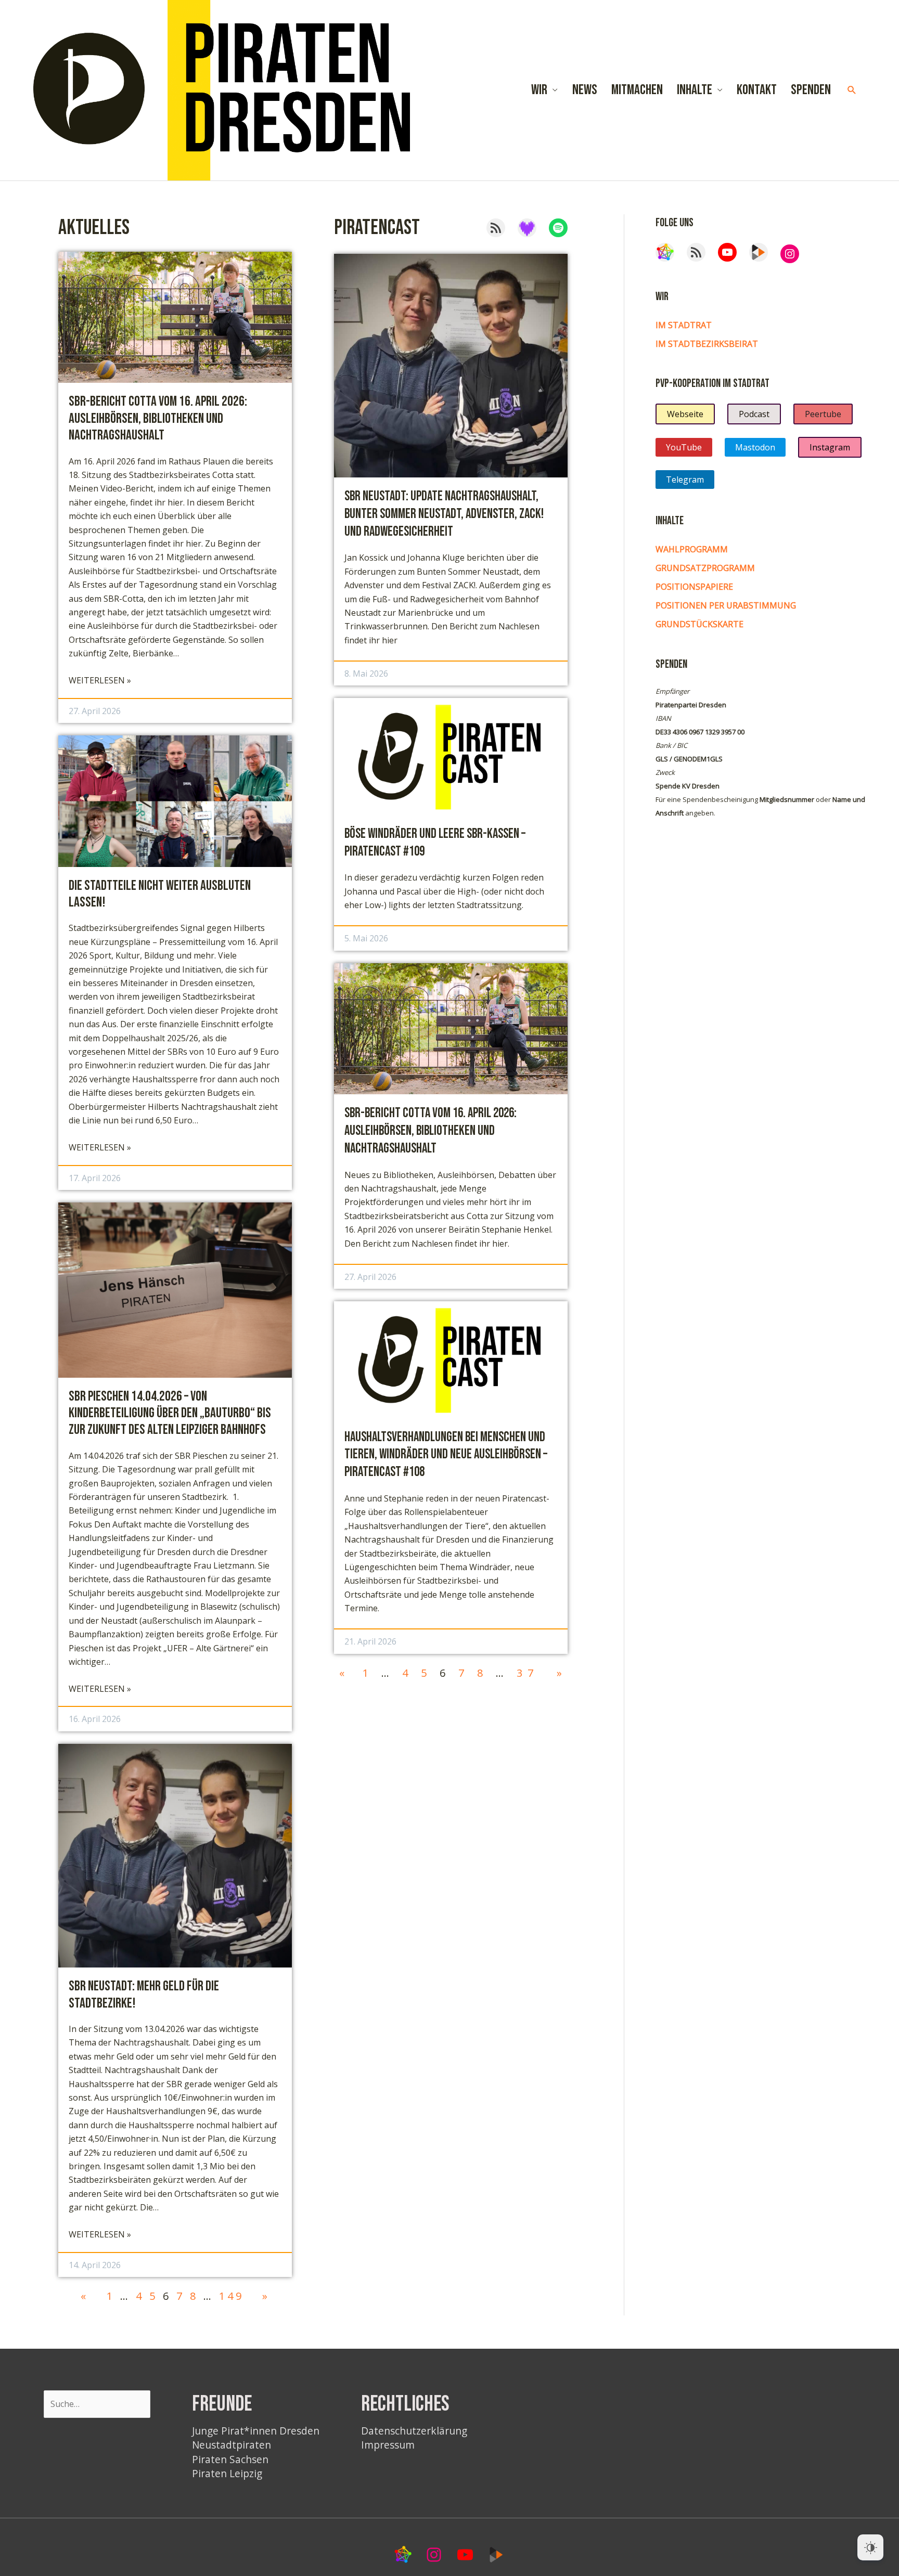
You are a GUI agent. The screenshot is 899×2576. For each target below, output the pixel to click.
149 (232, 2296)
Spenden (811, 90)
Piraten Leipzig (227, 2473)
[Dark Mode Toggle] (870, 2547)
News (585, 90)
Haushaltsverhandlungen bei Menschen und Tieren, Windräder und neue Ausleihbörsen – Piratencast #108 (446, 1455)
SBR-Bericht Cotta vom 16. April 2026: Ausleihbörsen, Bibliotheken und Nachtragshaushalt (158, 418)
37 (528, 1673)
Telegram (685, 480)
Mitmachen (637, 90)
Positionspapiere (694, 587)
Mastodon (755, 447)
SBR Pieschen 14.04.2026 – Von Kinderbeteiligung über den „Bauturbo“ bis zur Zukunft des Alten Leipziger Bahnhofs (170, 1413)
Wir (539, 90)
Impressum (388, 2445)
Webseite (685, 414)
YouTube (684, 447)
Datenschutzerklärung (414, 2431)
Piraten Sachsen (230, 2459)
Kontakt (757, 90)
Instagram (830, 447)
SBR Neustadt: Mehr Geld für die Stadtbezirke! (144, 1995)
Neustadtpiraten (232, 2445)
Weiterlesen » (100, 681)
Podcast (754, 414)
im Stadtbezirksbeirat (707, 344)
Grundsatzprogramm (705, 568)
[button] (852, 90)
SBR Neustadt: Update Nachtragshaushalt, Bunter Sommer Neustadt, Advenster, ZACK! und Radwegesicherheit (444, 514)
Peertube (823, 414)
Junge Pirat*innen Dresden (256, 2431)
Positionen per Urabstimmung (726, 605)
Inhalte (695, 90)
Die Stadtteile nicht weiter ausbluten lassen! (160, 894)
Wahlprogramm (692, 549)
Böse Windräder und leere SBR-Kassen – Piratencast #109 (435, 843)
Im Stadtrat (684, 325)
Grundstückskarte (699, 624)
